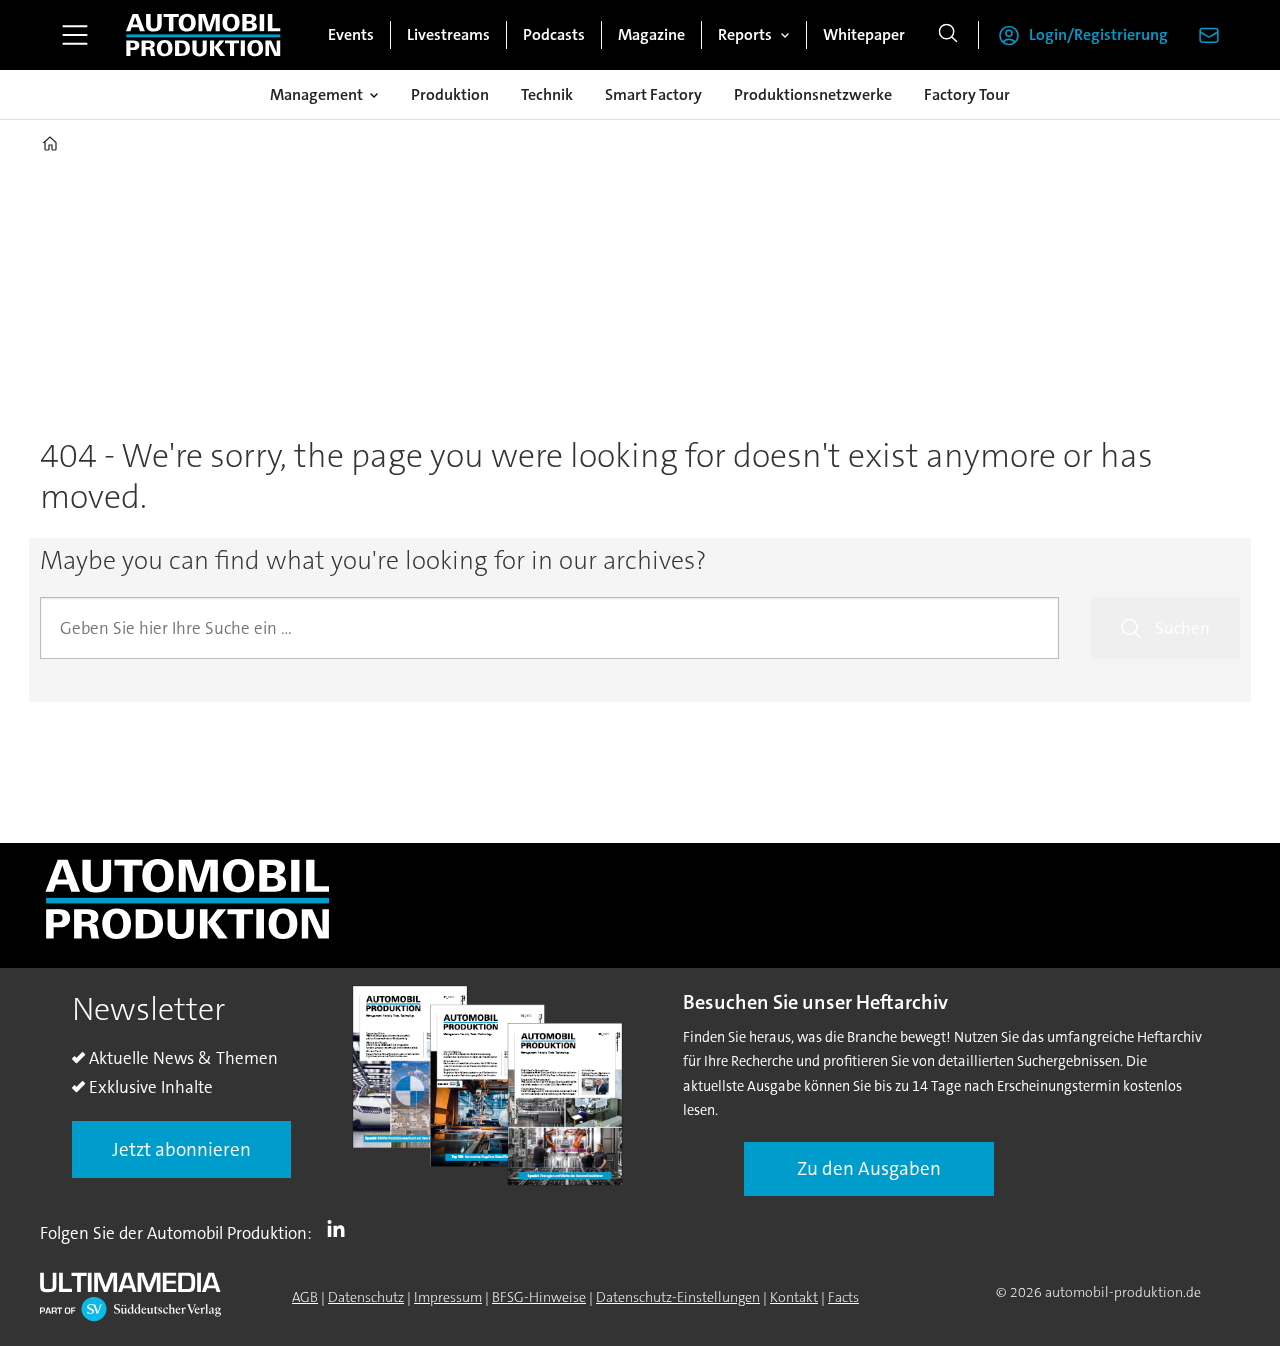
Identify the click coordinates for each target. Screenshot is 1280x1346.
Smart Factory (653, 94)
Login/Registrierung (1098, 34)
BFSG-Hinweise (539, 1297)
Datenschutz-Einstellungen (678, 1297)
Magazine (651, 34)
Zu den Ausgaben (869, 1168)
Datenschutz (366, 1297)
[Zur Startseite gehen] (203, 35)
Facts (843, 1297)
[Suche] (948, 35)
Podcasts (554, 34)
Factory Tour (967, 94)
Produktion (450, 94)
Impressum (448, 1297)
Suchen (1182, 628)
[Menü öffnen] (75, 35)
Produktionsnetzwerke (813, 94)
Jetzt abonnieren (181, 1149)
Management (316, 94)
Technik (547, 94)
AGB (305, 1297)
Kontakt (794, 1297)
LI (341, 1229)
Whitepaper (864, 34)
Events (351, 34)
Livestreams (448, 34)
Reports (745, 34)
